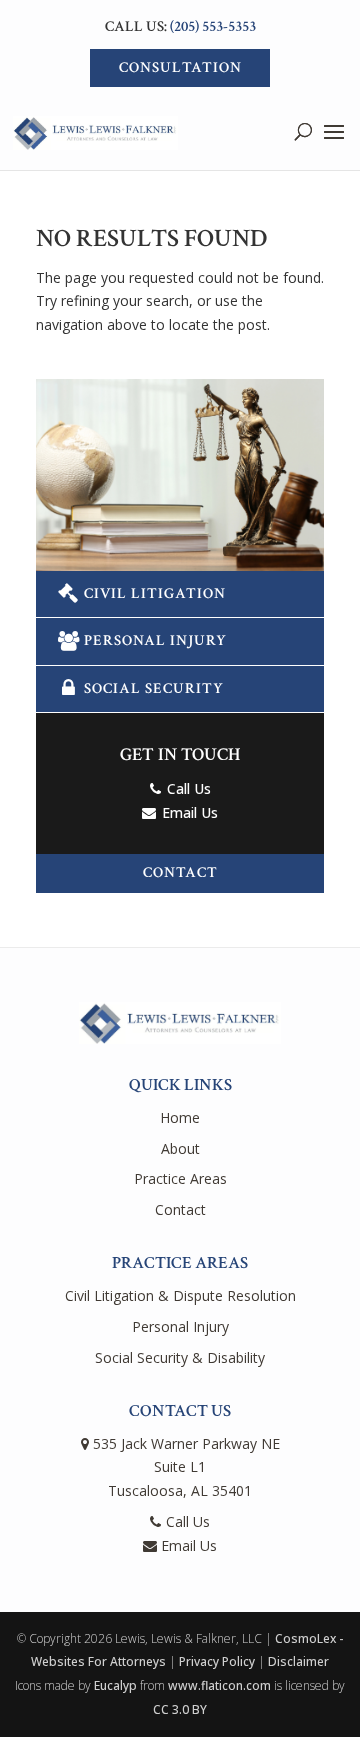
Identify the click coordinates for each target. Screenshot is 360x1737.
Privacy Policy (217, 1661)
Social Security (154, 688)
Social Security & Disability (180, 1357)
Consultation (180, 67)
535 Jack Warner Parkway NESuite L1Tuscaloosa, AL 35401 (184, 1467)
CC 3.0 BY (180, 1709)
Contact (180, 872)
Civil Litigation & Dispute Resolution (180, 1295)
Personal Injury (155, 640)
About (180, 1148)
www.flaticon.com (219, 1685)
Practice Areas (180, 1178)
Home (180, 1117)
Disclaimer (298, 1661)
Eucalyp (115, 1685)
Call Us (187, 788)
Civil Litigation (155, 593)
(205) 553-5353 (213, 26)
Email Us (188, 812)
